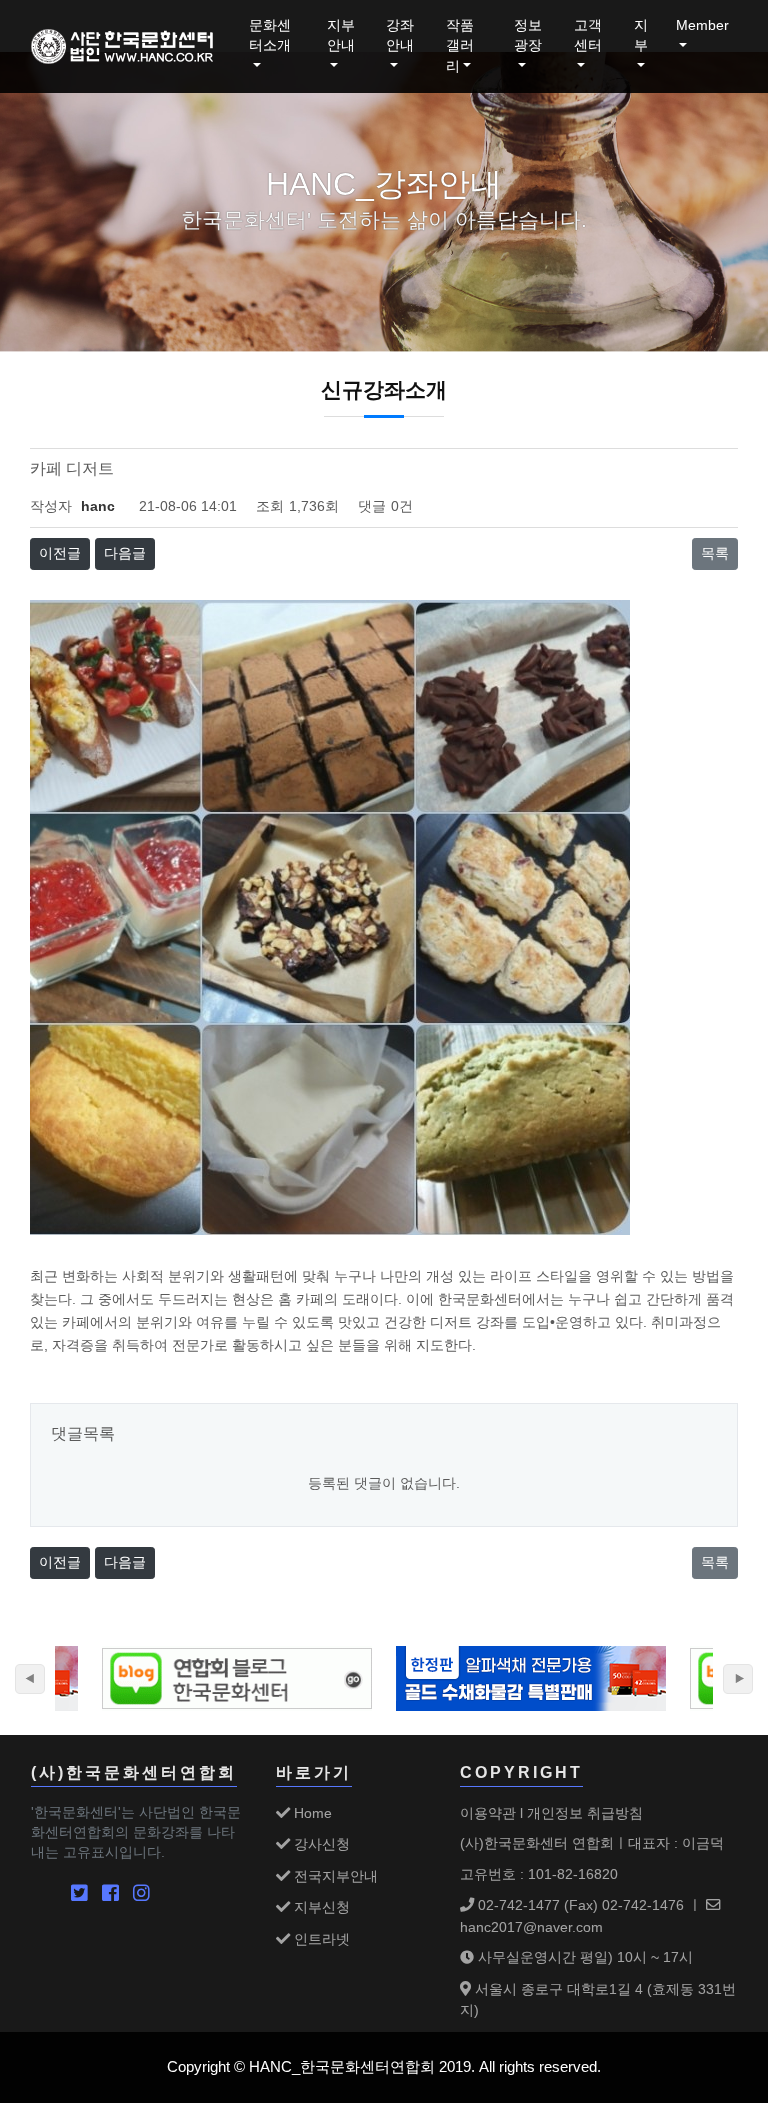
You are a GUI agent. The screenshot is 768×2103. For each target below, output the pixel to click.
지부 (641, 35)
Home (311, 1813)
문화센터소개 (270, 35)
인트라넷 (320, 1939)
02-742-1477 (517, 1905)
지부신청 (320, 1907)
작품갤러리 (460, 46)
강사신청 (320, 1844)
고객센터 (588, 35)
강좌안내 (400, 35)
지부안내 (341, 35)
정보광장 (528, 35)
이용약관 (488, 1813)
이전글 (60, 553)
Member (702, 25)
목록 (715, 553)
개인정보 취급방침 (585, 1813)
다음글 (125, 553)
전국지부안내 (334, 1876)
